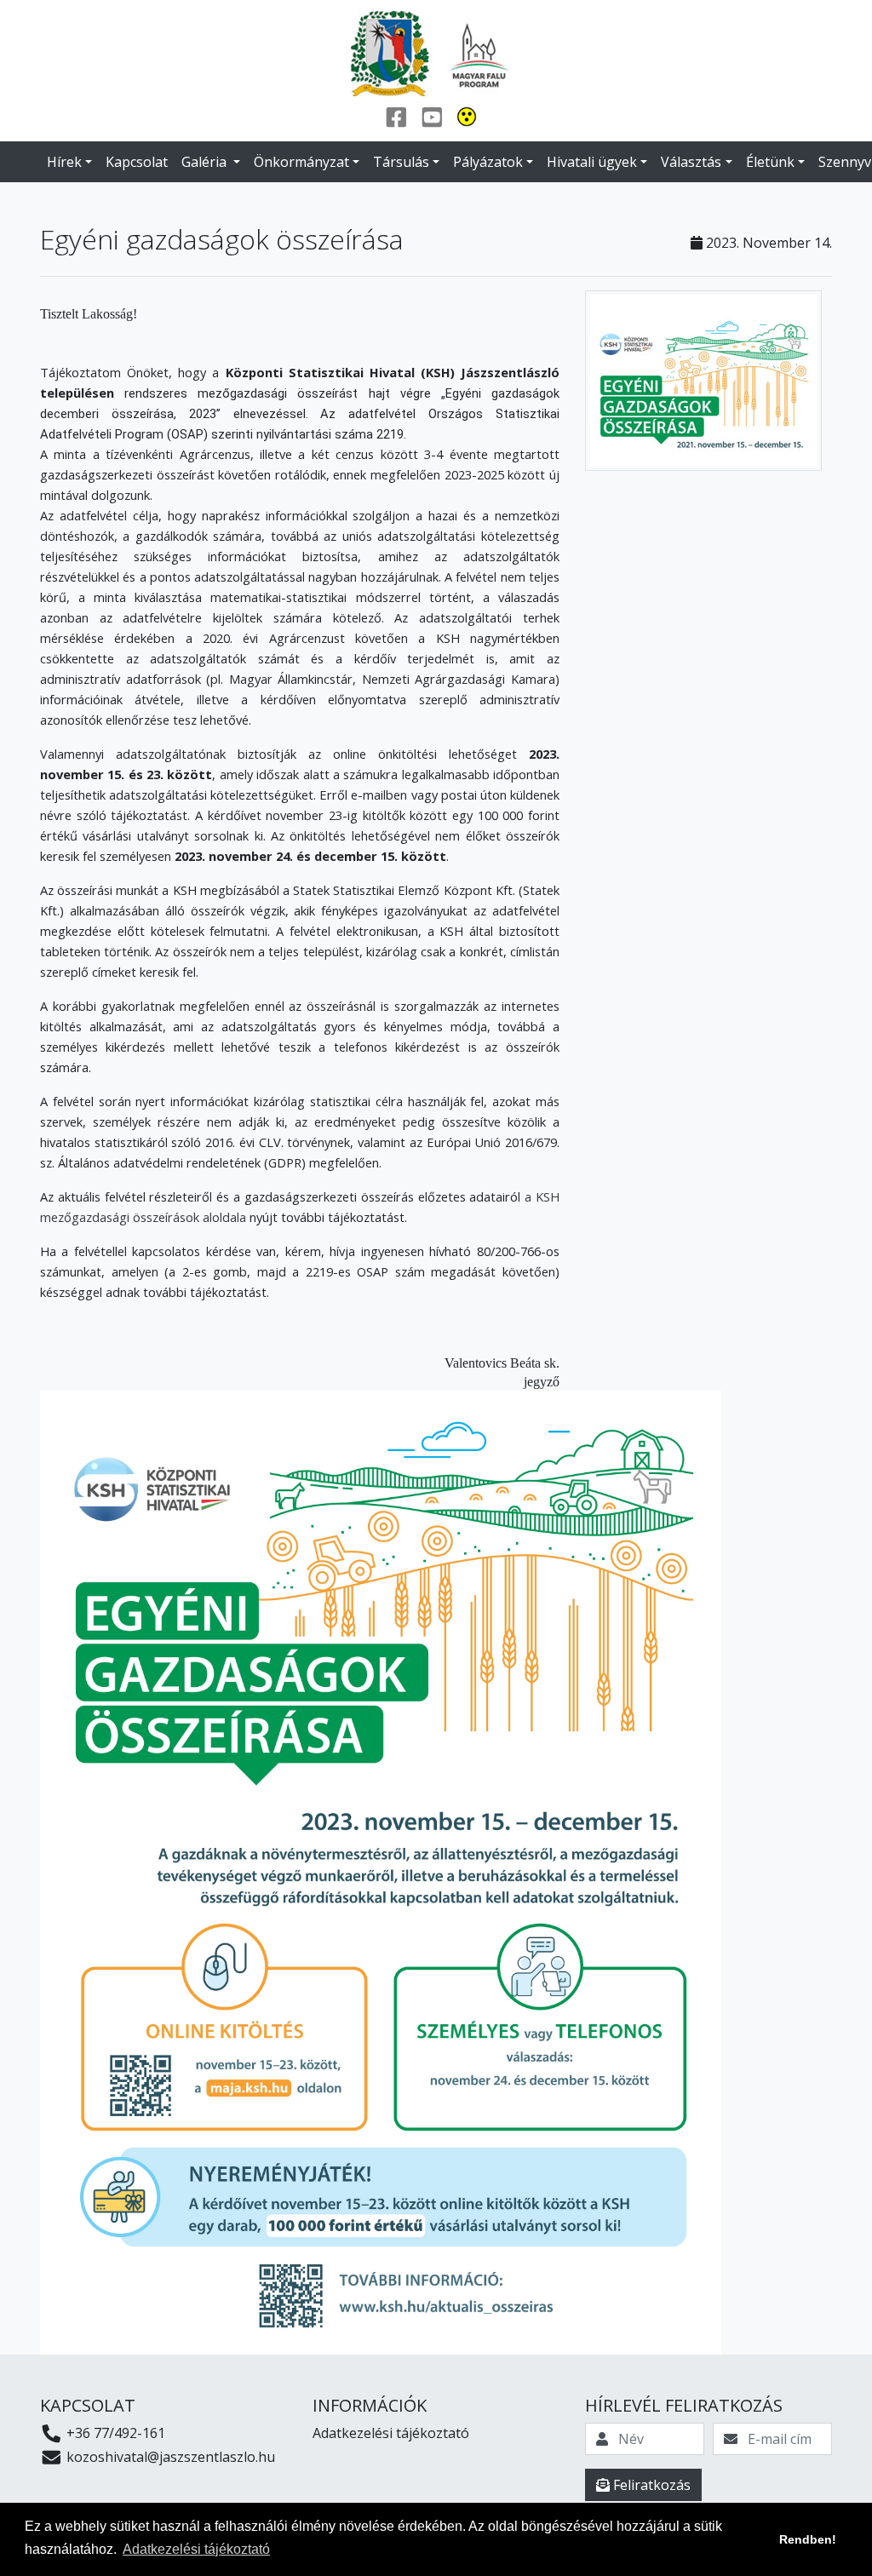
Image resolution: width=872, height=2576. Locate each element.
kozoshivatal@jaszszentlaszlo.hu (169, 2457)
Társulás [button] (401, 162)
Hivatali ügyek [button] (592, 162)
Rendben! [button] (808, 2539)
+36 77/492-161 (114, 2433)
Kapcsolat (137, 162)
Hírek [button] (64, 162)
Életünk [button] (770, 162)
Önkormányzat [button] (301, 162)
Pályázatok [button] (488, 162)
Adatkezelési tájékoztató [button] (196, 2549)
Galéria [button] (206, 162)
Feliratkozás (650, 2485)
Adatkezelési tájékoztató (391, 2433)
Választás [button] (691, 162)
